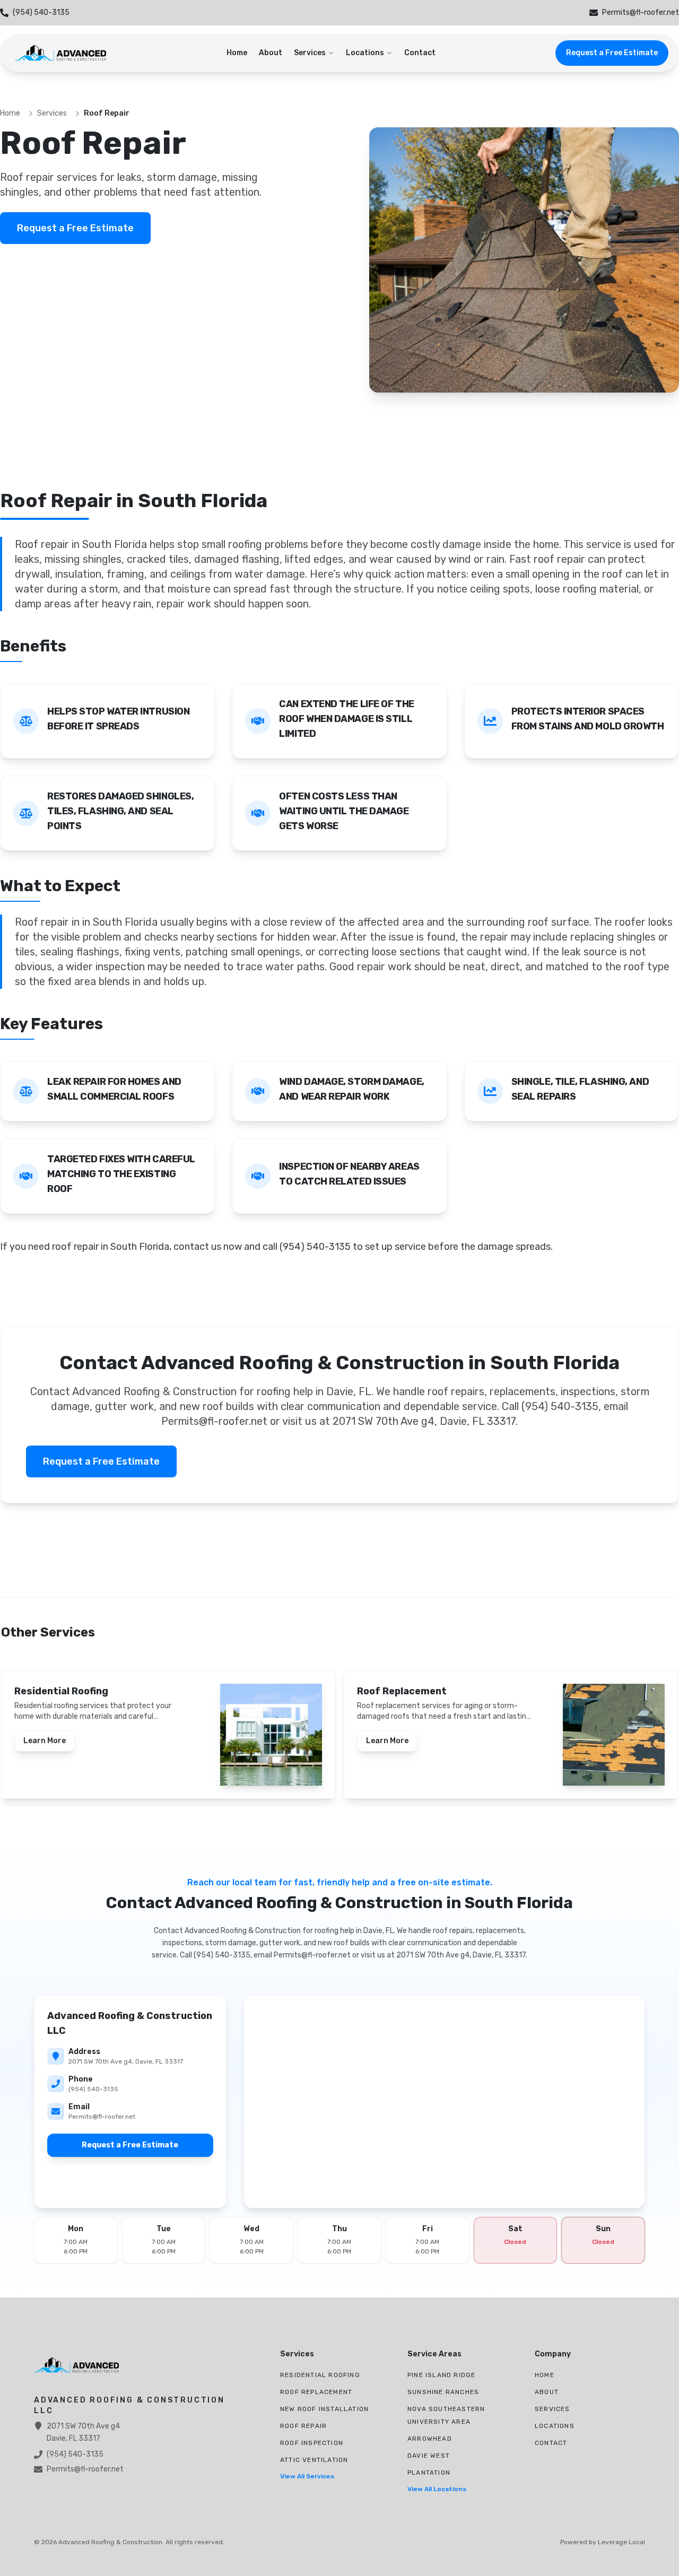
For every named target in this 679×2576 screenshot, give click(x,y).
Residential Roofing (320, 2375)
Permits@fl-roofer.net (102, 2117)
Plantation (429, 2473)
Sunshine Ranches (443, 2392)
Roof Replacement (316, 2392)
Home (237, 53)
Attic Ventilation (314, 2460)
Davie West (429, 2456)
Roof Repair (303, 2426)
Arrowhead (430, 2439)
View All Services (307, 2476)
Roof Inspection (312, 2443)
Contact (420, 53)
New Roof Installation (324, 2409)
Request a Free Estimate (612, 53)
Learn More (45, 1741)
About (271, 53)
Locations (365, 53)
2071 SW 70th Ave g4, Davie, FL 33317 (126, 2061)
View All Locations (437, 2489)
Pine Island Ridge (441, 2375)
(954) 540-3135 (93, 2089)
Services (310, 53)
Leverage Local (621, 2542)
